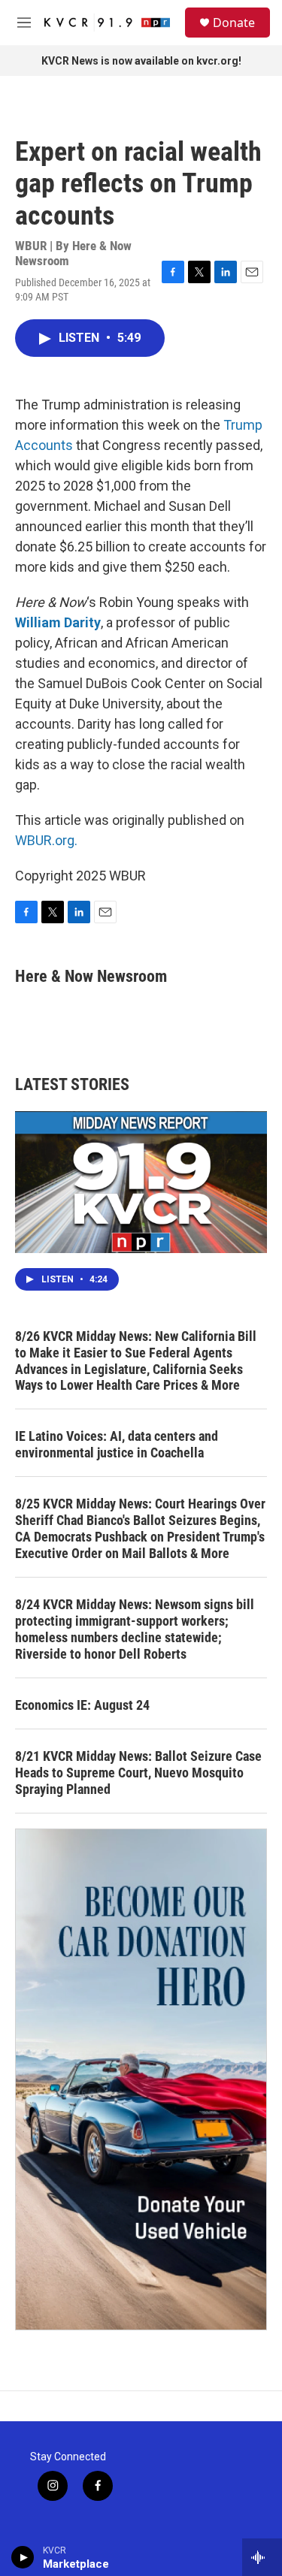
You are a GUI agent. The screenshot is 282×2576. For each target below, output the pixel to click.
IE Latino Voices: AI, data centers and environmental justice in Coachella (117, 1444)
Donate (234, 23)
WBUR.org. (46, 840)
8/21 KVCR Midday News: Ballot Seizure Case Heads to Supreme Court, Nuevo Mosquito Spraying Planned (138, 1773)
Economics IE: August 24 (82, 1705)
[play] (23, 2557)
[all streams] (262, 2557)
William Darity (58, 622)
